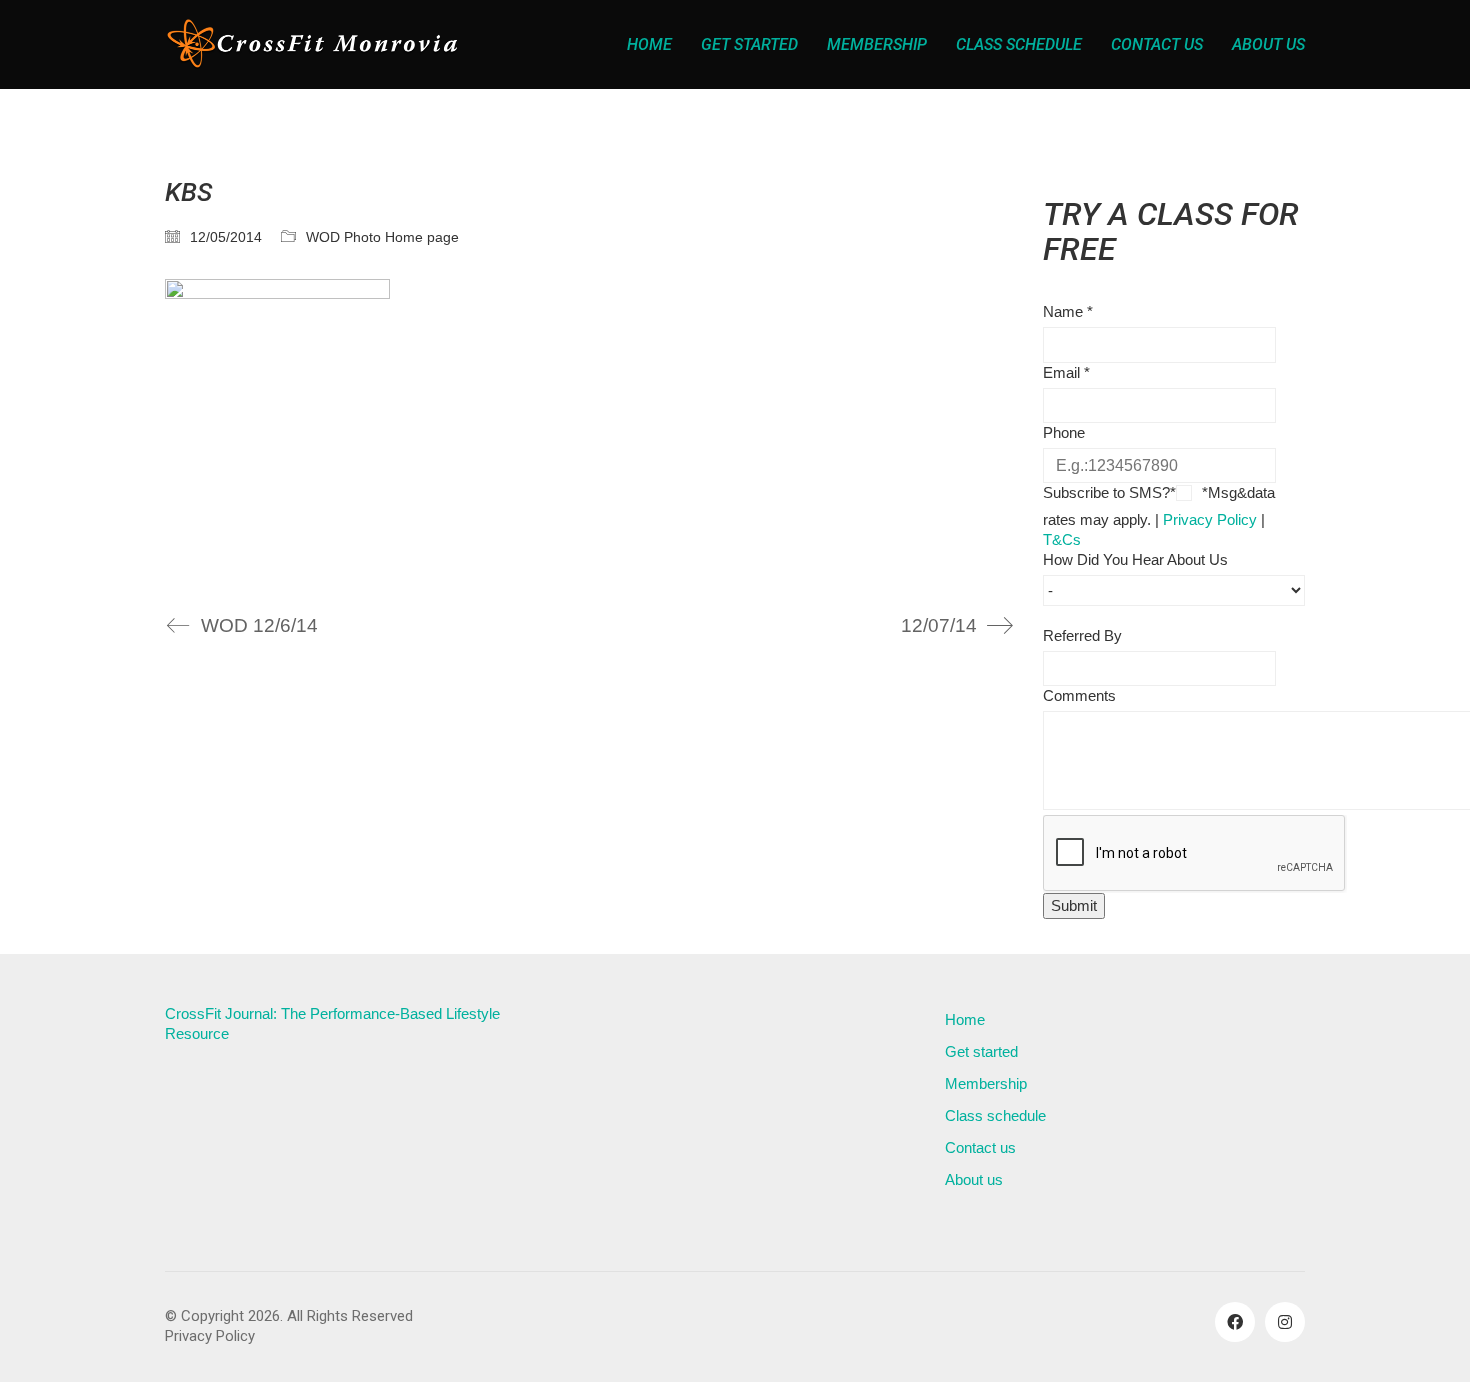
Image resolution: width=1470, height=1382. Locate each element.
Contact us (980, 1147)
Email (1066, 372)
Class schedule (995, 1115)
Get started (981, 1051)
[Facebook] (1235, 1322)
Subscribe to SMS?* (1109, 492)
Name (1068, 311)
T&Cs (1062, 539)
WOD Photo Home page (382, 237)
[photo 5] (589, 429)
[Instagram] (1285, 1322)
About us (974, 1179)
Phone (1064, 432)
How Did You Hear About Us (1135, 559)
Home (965, 1019)
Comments (1079, 695)
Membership (986, 1083)
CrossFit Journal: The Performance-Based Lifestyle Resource (332, 1023)
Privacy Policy (1210, 519)
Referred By (1082, 635)
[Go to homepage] (315, 44)
